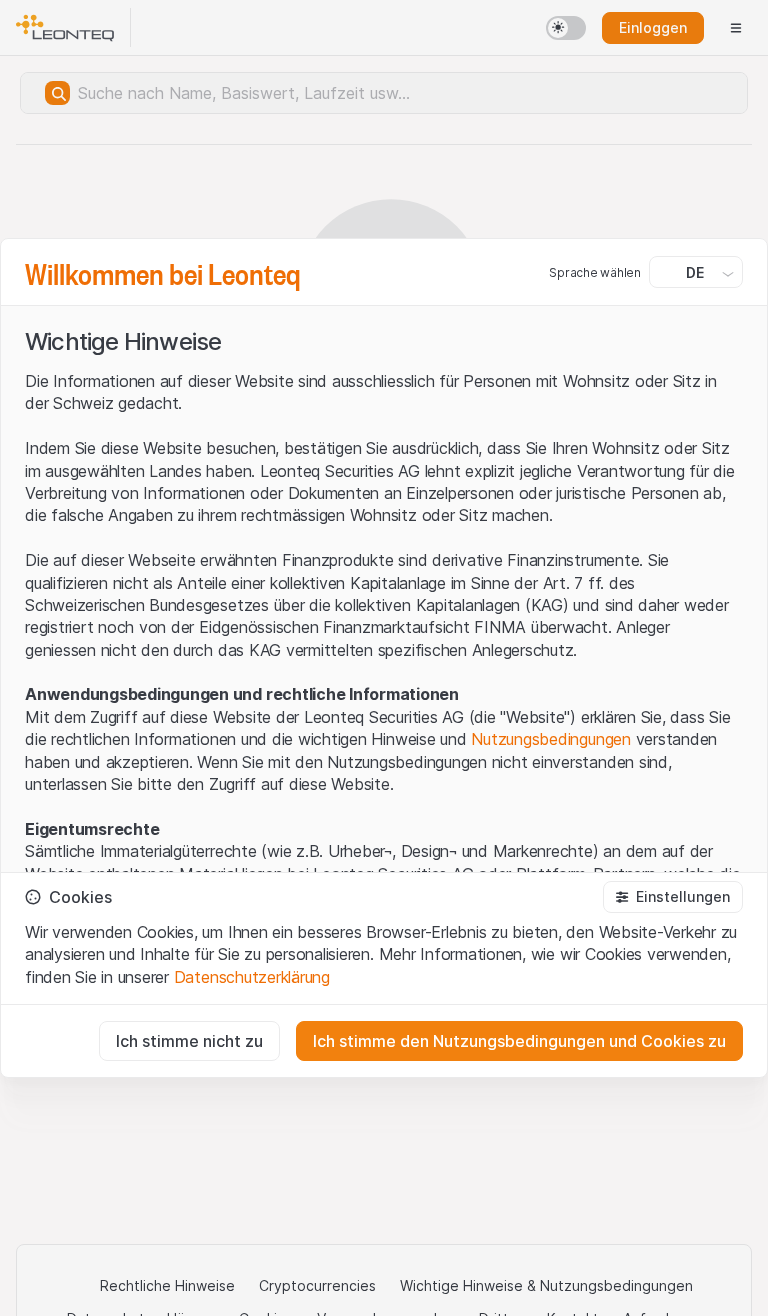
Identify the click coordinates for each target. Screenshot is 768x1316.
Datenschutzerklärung (252, 977)
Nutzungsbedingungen (550, 739)
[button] (673, 897)
